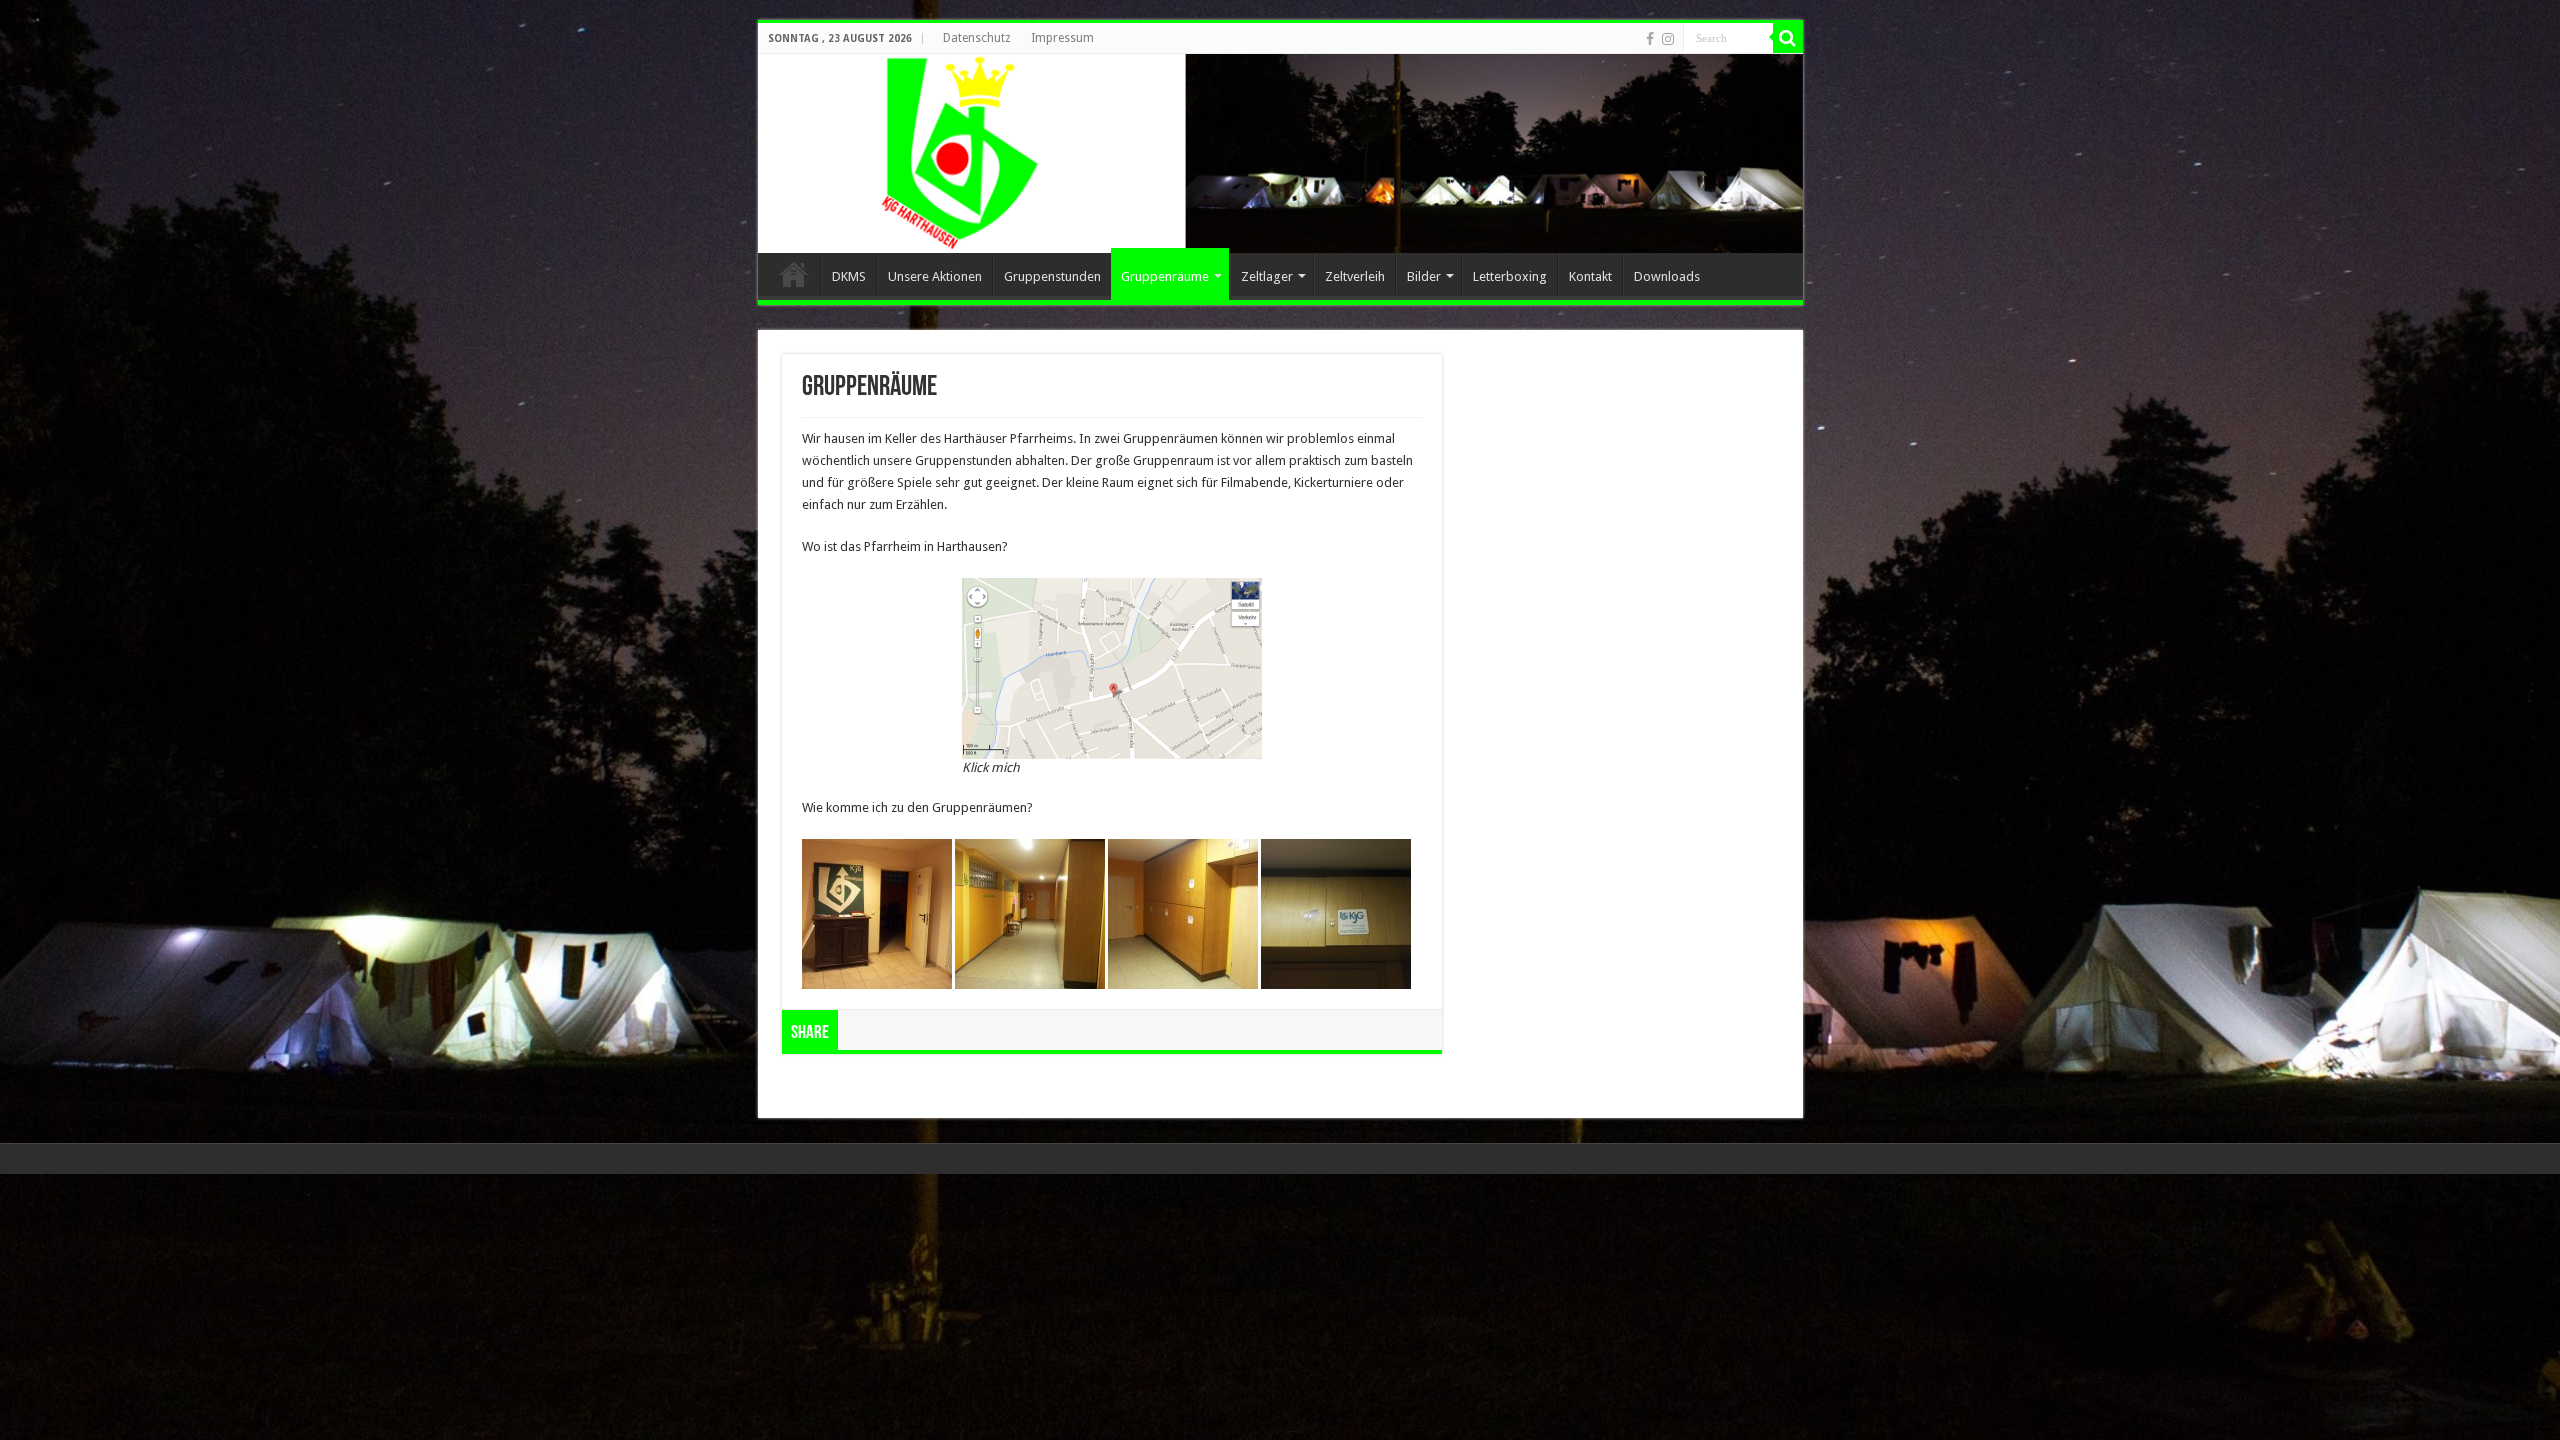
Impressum (1062, 38)
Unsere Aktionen (935, 276)
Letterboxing (1510, 276)
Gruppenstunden (1052, 276)
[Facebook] (1650, 39)
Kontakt (1590, 276)
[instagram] (1668, 39)
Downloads (1667, 276)
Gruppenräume (1165, 276)
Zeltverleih (1355, 276)
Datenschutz (977, 38)
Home (794, 274)
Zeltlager (1267, 276)
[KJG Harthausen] (1280, 153)
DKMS (849, 276)
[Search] (1788, 38)
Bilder (1424, 276)
